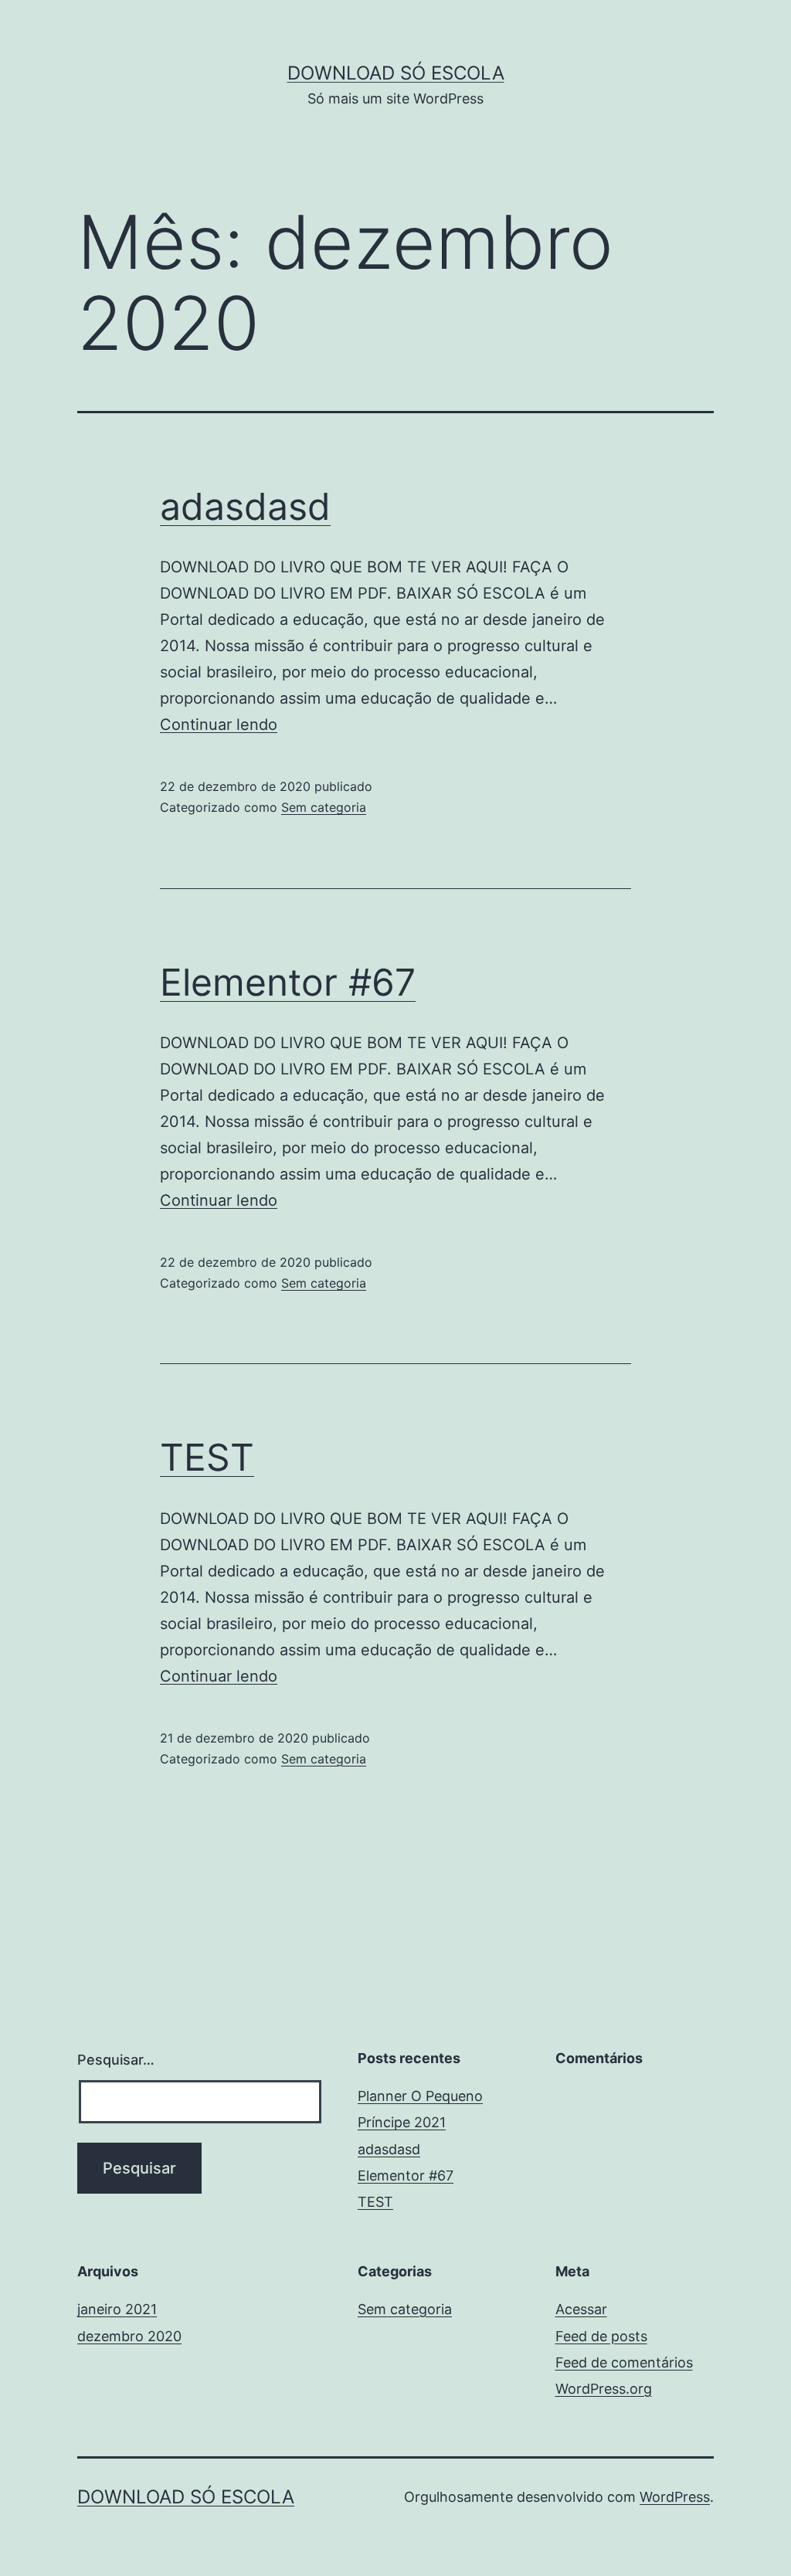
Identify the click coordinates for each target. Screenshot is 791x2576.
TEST (207, 1457)
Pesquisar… (116, 2060)
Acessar (581, 2309)
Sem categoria (324, 807)
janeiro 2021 (117, 2309)
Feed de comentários (624, 2362)
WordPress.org (604, 2389)
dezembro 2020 (129, 2336)
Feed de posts (601, 2336)
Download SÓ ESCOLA (396, 73)
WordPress (675, 2497)
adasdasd (245, 506)
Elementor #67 (288, 982)
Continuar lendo (219, 725)
